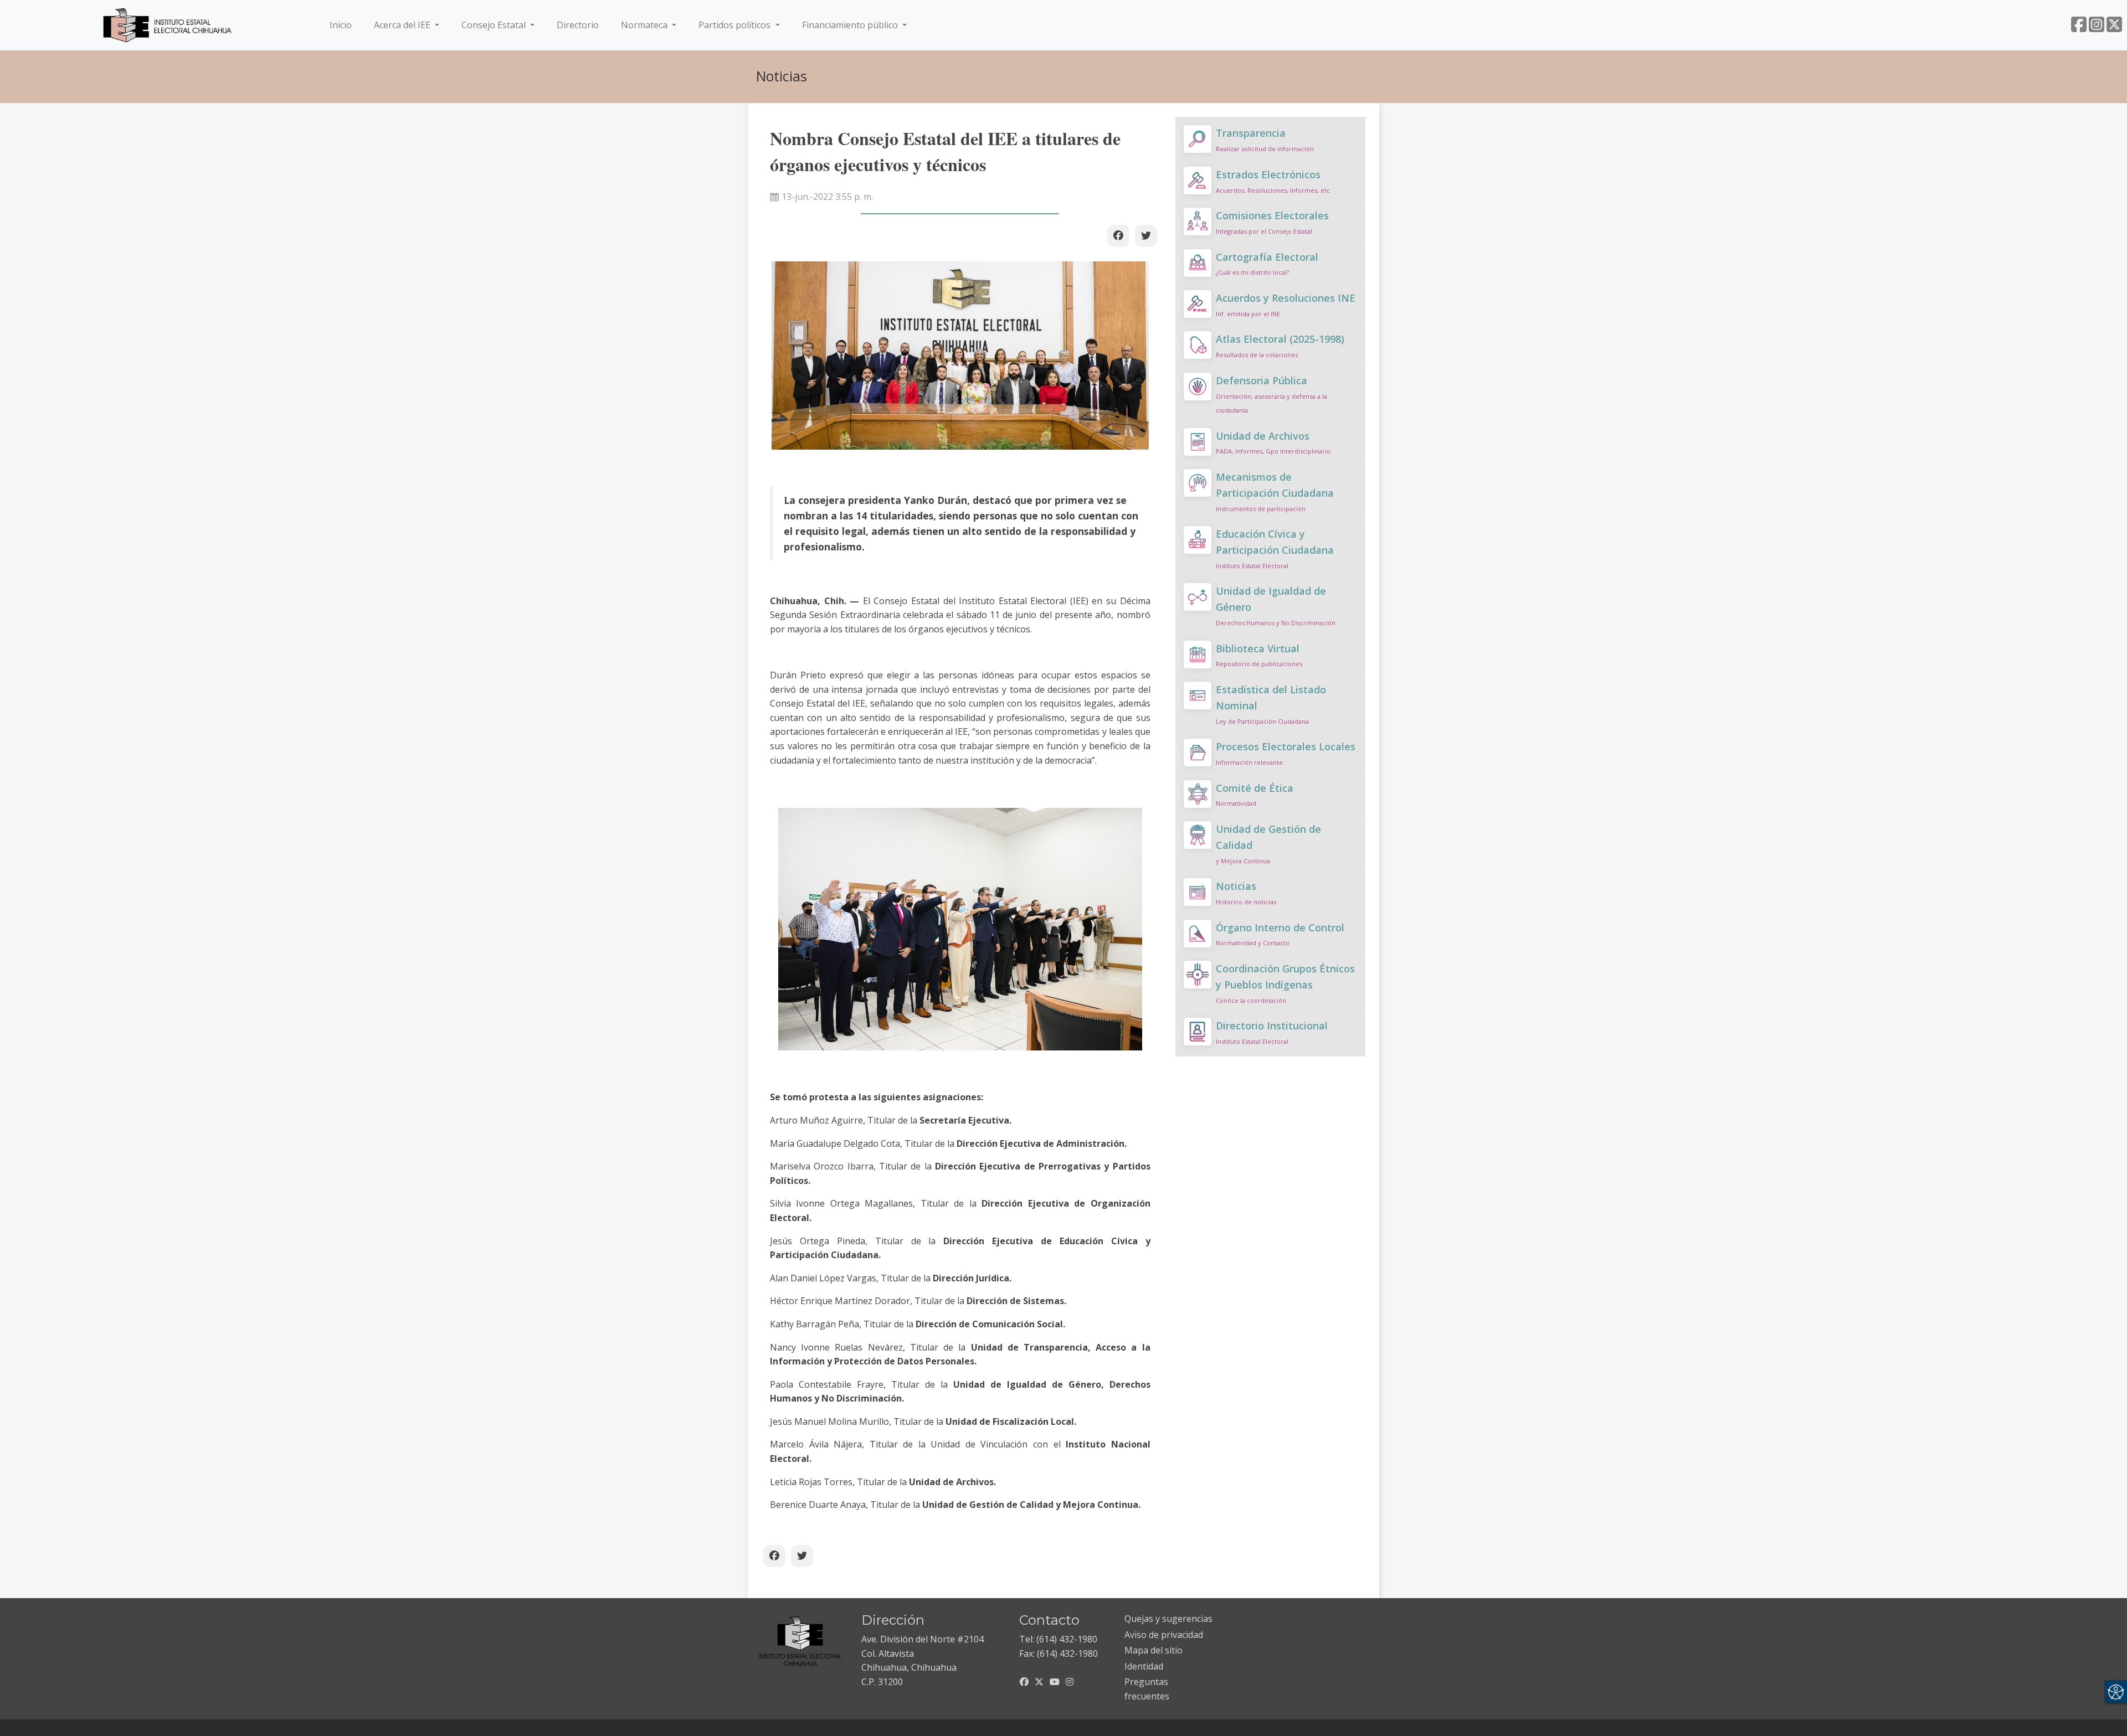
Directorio (578, 25)
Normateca (645, 25)
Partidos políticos (736, 25)
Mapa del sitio (1154, 1650)
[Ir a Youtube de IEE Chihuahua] (1055, 1682)
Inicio (343, 25)
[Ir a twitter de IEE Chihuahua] (2114, 28)
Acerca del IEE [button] (403, 25)
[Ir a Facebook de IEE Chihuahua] (2079, 28)
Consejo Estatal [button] (495, 25)
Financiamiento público (851, 25)
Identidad (1144, 1666)
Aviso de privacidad (1164, 1635)
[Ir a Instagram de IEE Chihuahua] (2097, 28)
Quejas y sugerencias (1168, 1619)
